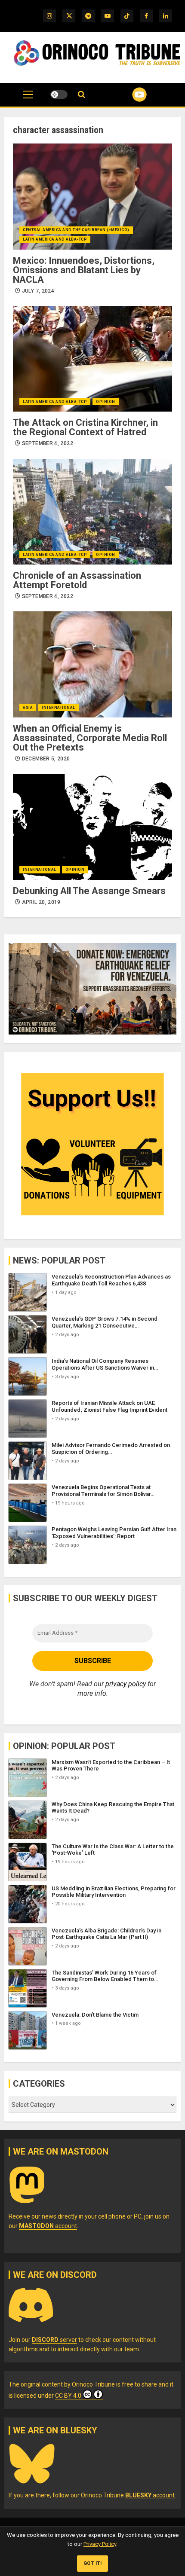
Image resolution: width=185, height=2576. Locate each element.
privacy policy (126, 1684)
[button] (28, 99)
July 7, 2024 (38, 291)
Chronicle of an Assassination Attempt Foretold (77, 580)
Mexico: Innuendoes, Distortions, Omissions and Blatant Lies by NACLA (84, 270)
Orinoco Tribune (93, 2384)
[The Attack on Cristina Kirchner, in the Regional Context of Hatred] (92, 359)
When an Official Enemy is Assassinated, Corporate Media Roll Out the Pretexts (90, 738)
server (54, 2340)
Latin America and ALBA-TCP (55, 239)
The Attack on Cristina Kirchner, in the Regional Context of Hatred (85, 427)
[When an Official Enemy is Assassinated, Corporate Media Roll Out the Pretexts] (92, 664)
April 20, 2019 (41, 902)
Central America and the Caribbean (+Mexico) (76, 230)
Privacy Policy (100, 2544)
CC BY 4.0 (68, 2396)
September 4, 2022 (48, 443)
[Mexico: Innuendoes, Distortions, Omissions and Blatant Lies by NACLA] (92, 197)
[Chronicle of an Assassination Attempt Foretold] (92, 512)
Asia (28, 708)
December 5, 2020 (46, 759)
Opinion (106, 402)
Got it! (93, 2563)
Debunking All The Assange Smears (89, 891)
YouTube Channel (129, 95)
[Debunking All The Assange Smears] (92, 827)
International (59, 708)
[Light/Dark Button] (59, 95)
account (48, 2226)
